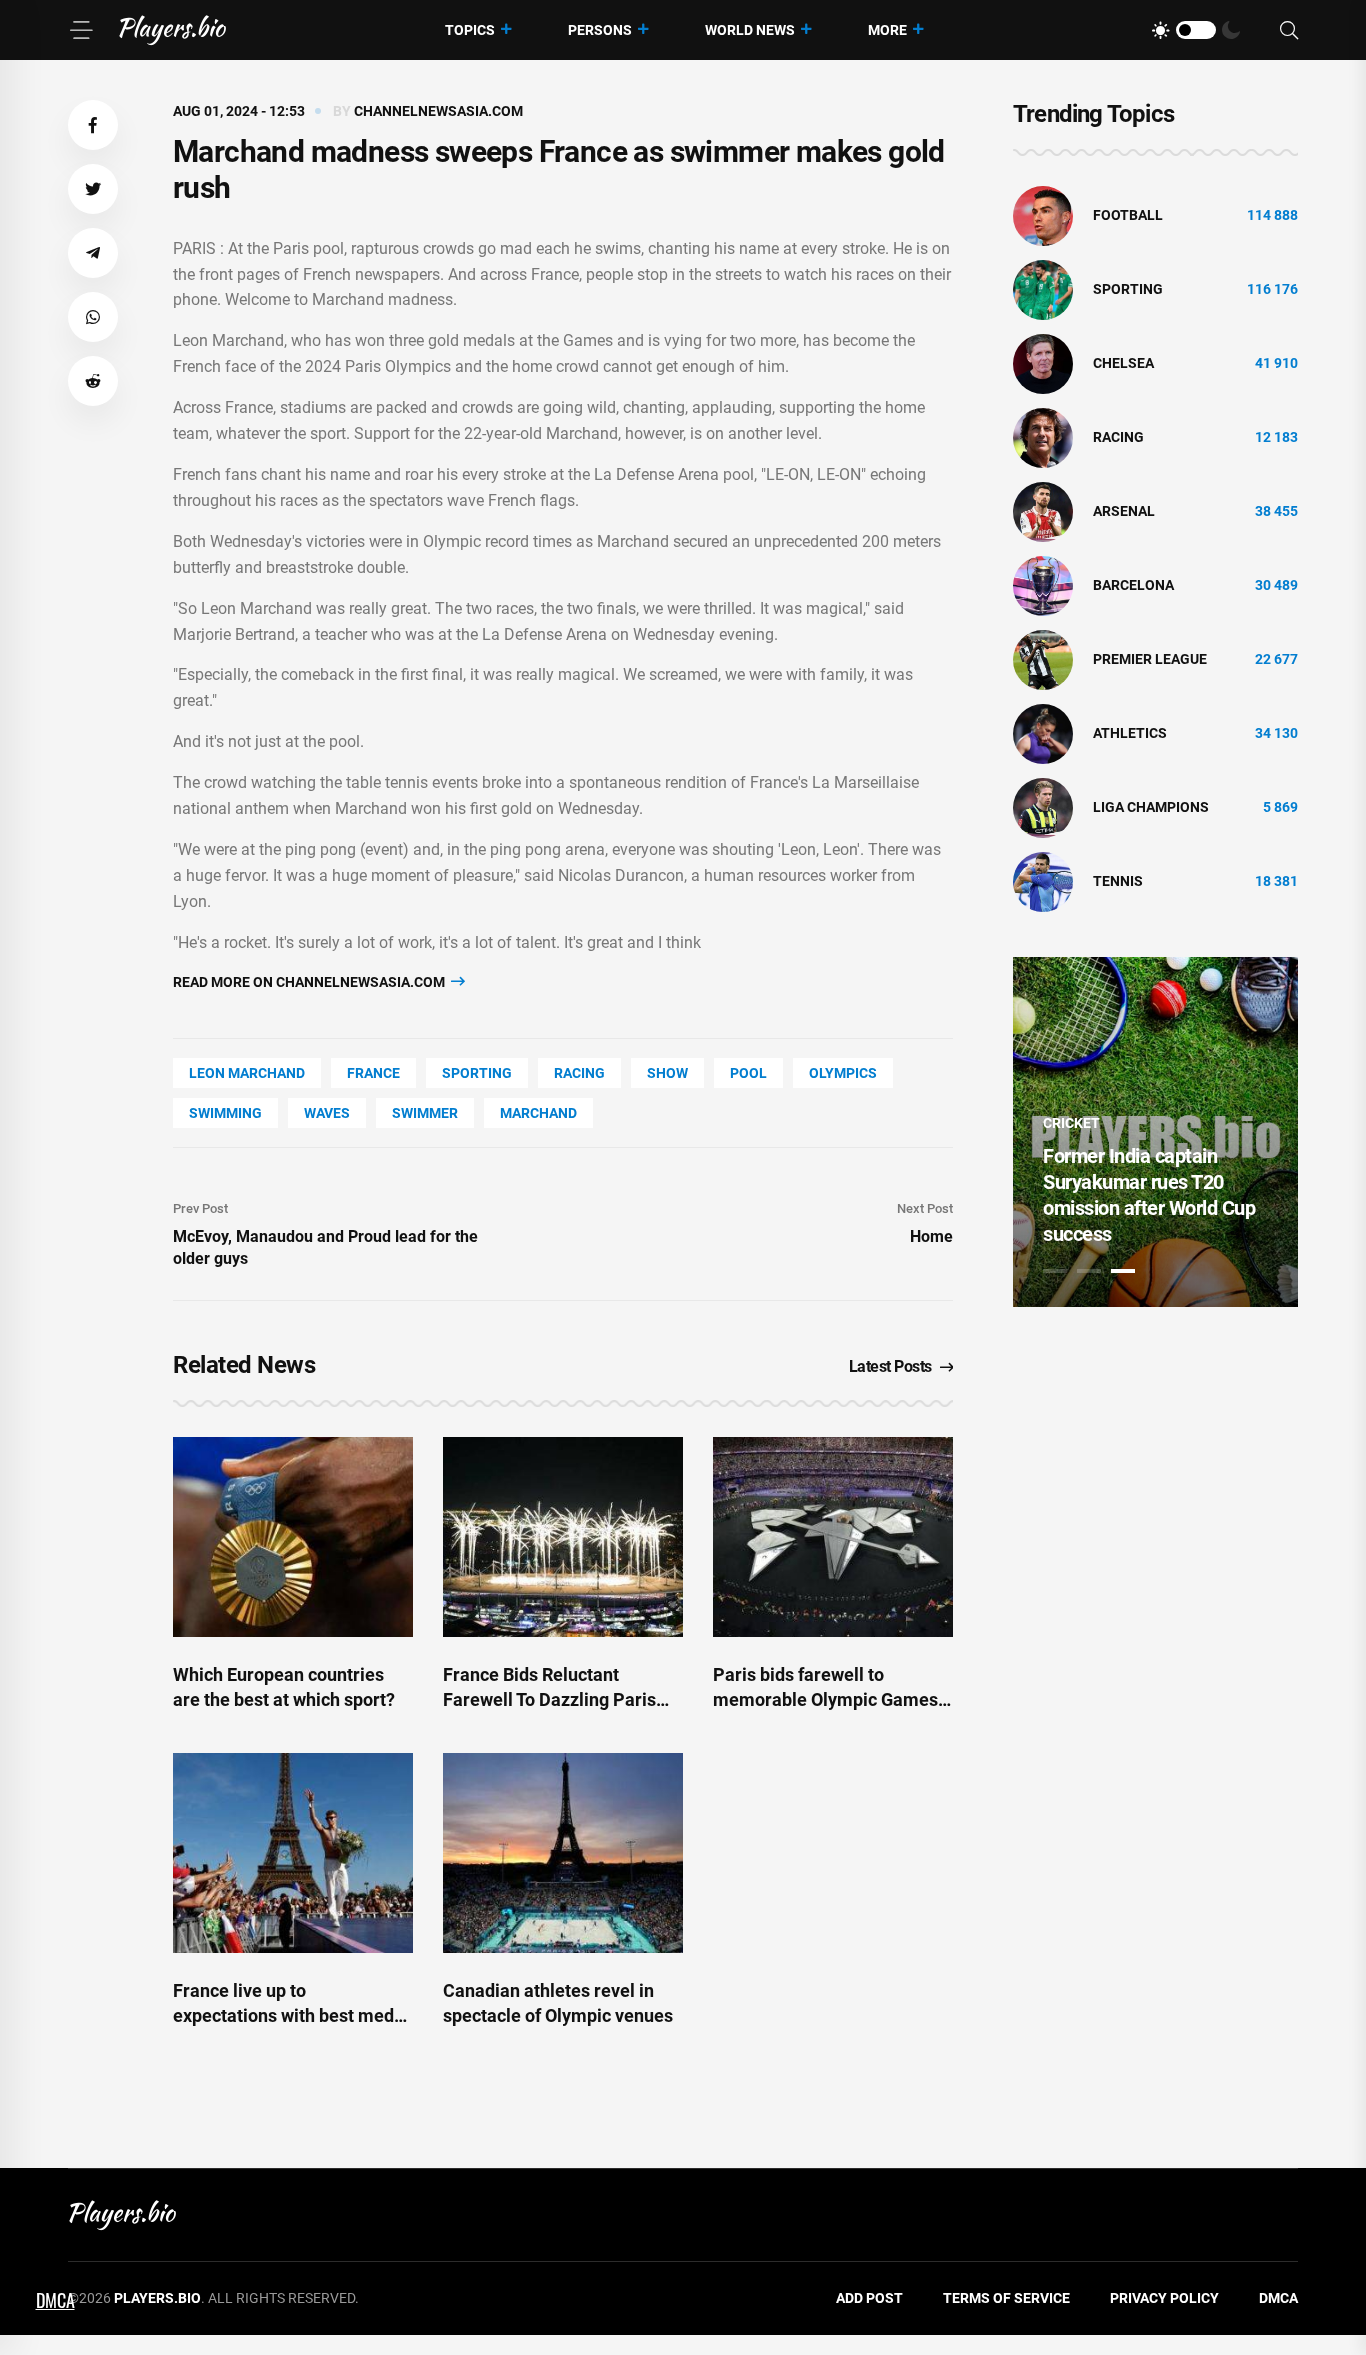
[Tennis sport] (1043, 881)
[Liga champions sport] (1043, 807)
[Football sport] (1043, 215)
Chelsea (1123, 363)
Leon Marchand (247, 1073)
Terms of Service (1006, 2298)
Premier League (1150, 659)
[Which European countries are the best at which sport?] (293, 1537)
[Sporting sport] (1043, 289)
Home (931, 1236)
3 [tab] (1123, 1271)
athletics (1130, 733)
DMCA (1278, 2298)
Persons (600, 30)
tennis (1118, 881)
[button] (93, 125)
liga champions (1151, 807)
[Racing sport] (1043, 437)
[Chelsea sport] (1043, 363)
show (667, 1073)
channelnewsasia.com (438, 111)
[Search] (1289, 30)
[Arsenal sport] (1043, 511)
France (373, 1073)
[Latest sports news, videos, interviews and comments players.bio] (172, 30)
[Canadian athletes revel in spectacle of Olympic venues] (563, 1853)
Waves (327, 1113)
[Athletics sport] (1043, 733)
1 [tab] (1055, 1271)
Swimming (225, 1113)
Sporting (477, 1073)
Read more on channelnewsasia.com (310, 982)
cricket (1071, 1123)
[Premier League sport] (1043, 659)
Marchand (538, 1113)
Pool (748, 1073)
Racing (579, 1073)
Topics (470, 30)
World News (750, 30)
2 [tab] (1089, 1271)
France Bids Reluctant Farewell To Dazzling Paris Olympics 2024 (549, 1699)
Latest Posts (890, 1366)
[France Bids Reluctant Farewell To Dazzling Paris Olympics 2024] (563, 1537)
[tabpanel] (1155, 1132)
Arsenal (1124, 511)
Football (1128, 215)
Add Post (869, 2298)
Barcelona (1133, 585)
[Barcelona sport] (1043, 585)
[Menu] (81, 30)
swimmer (425, 1113)
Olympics (843, 1073)
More (887, 30)
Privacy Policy (1164, 2298)
